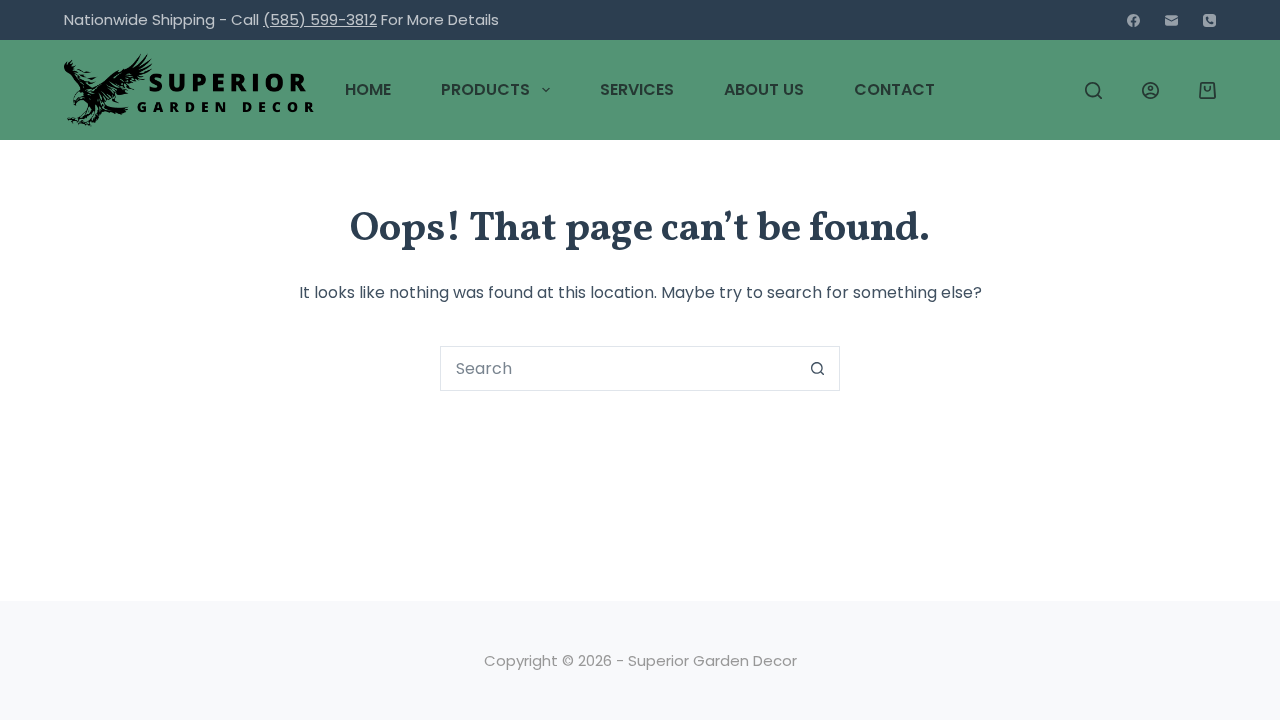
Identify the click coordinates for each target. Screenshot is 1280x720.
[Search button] (817, 368)
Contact (894, 89)
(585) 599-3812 (320, 19)
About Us (764, 89)
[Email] (1171, 20)
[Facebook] (1133, 20)
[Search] (1093, 90)
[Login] (1150, 90)
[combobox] (618, 368)
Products (485, 89)
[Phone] (1209, 20)
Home (368, 89)
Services (637, 89)
